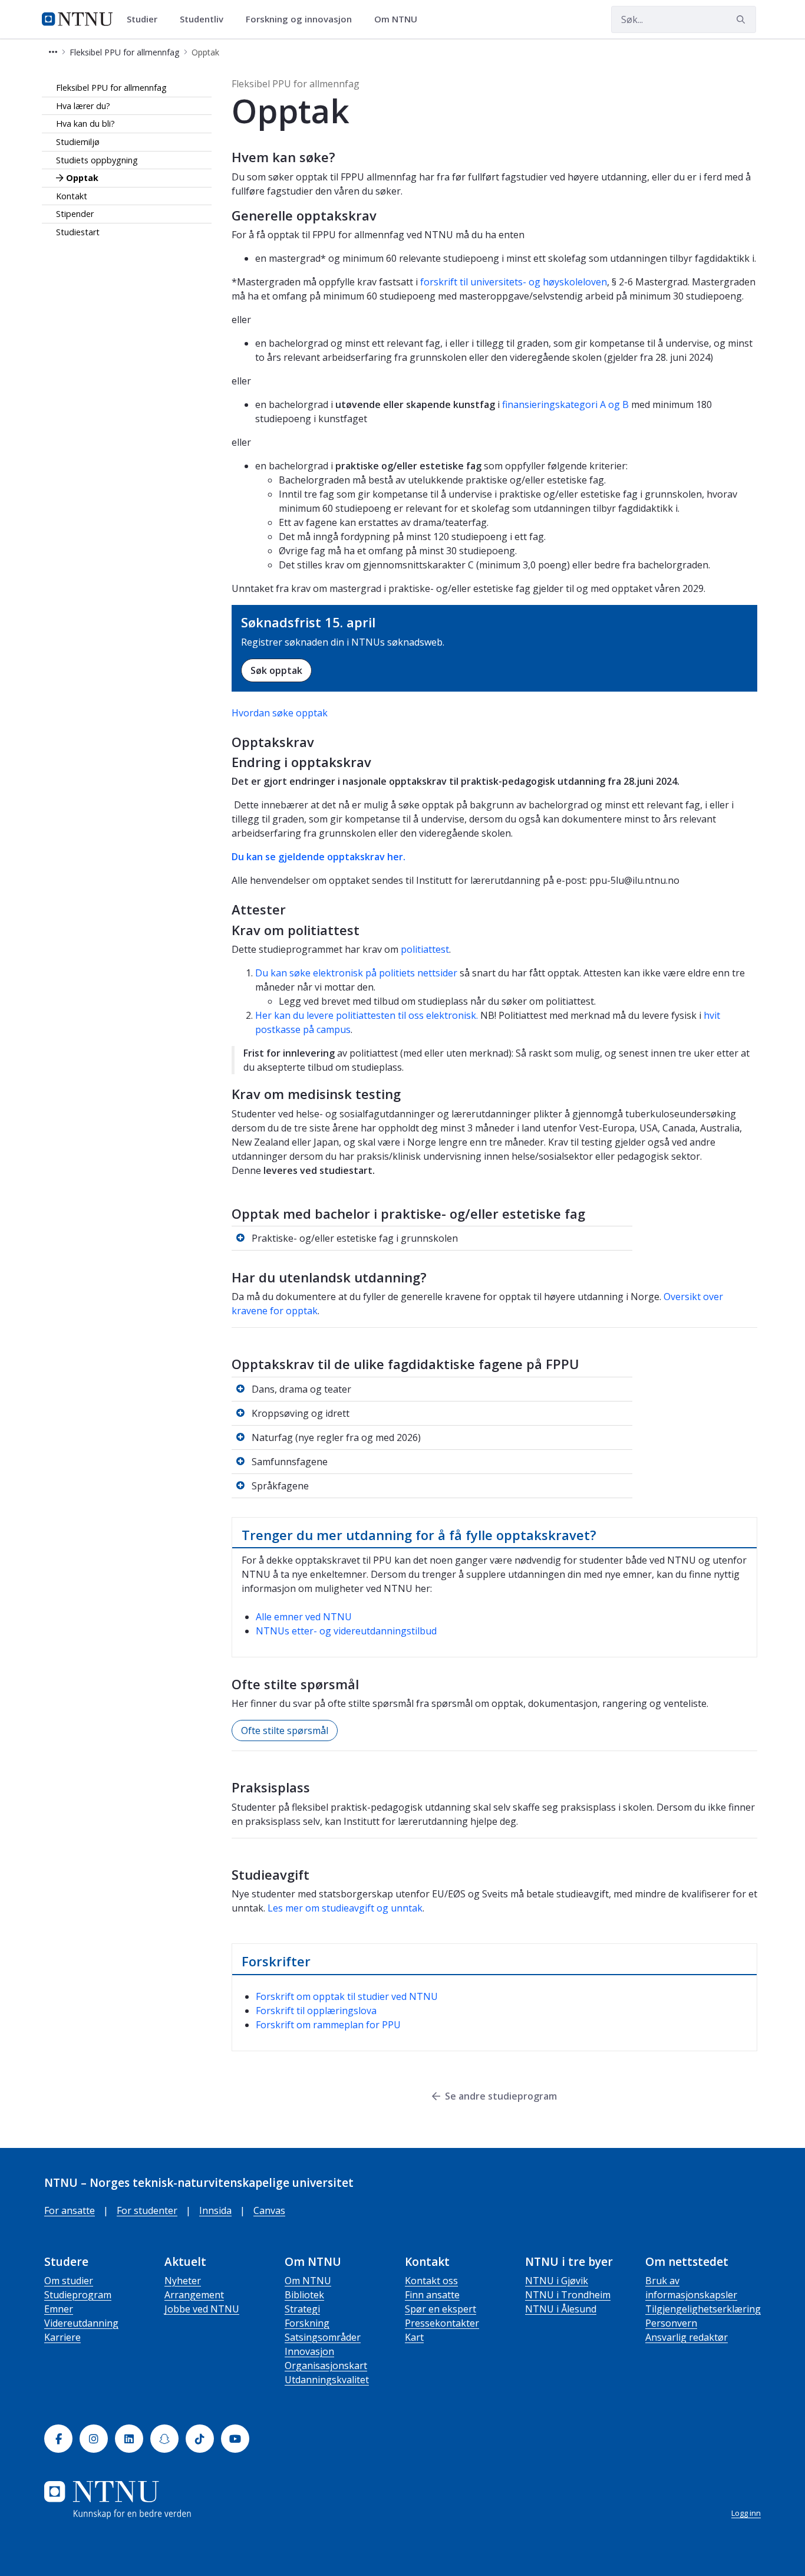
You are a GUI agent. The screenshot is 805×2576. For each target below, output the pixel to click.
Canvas (269, 2210)
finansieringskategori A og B (565, 404)
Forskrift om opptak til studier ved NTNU (347, 1996)
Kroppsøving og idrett (301, 1413)
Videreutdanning (81, 2323)
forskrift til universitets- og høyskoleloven (514, 282)
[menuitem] (146, 19)
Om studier (69, 2281)
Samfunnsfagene (290, 1462)
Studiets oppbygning (97, 160)
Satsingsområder (323, 2337)
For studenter (147, 2210)
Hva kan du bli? (85, 124)
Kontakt (72, 196)
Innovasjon (309, 2351)
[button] (53, 52)
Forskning (307, 2323)
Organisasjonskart (326, 2366)
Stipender (75, 214)
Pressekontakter (442, 2323)
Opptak (82, 178)
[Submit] (743, 19)
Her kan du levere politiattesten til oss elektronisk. (368, 1015)
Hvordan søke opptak (280, 713)
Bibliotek (304, 2295)
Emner (59, 2309)
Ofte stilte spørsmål (285, 1731)
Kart (414, 2337)
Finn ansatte (432, 2295)
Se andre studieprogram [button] (501, 2096)
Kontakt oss (431, 2281)
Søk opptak (276, 670)
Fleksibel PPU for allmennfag (111, 88)
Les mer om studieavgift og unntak (345, 1908)
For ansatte (70, 2210)
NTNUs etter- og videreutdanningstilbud (346, 1631)
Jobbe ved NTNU (202, 2309)
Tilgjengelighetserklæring (703, 2309)
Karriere (62, 2337)
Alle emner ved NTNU (304, 1617)
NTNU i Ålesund (561, 2309)
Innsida (215, 2210)
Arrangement (194, 2295)
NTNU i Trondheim (568, 2295)
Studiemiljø (78, 142)
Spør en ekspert (441, 2309)
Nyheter (183, 2281)
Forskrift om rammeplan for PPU (328, 2025)
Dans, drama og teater (301, 1389)
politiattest (425, 949)
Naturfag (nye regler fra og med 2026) (336, 1437)
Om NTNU (308, 2281)
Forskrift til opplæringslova (316, 2011)
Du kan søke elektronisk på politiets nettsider (356, 973)
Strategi (302, 2309)
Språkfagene (280, 1486)
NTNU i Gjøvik (557, 2281)
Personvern (671, 2323)
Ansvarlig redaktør (687, 2337)
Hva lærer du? (83, 106)
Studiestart (78, 232)
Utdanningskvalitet (327, 2380)
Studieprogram (78, 2295)
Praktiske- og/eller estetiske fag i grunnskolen (355, 1238)
